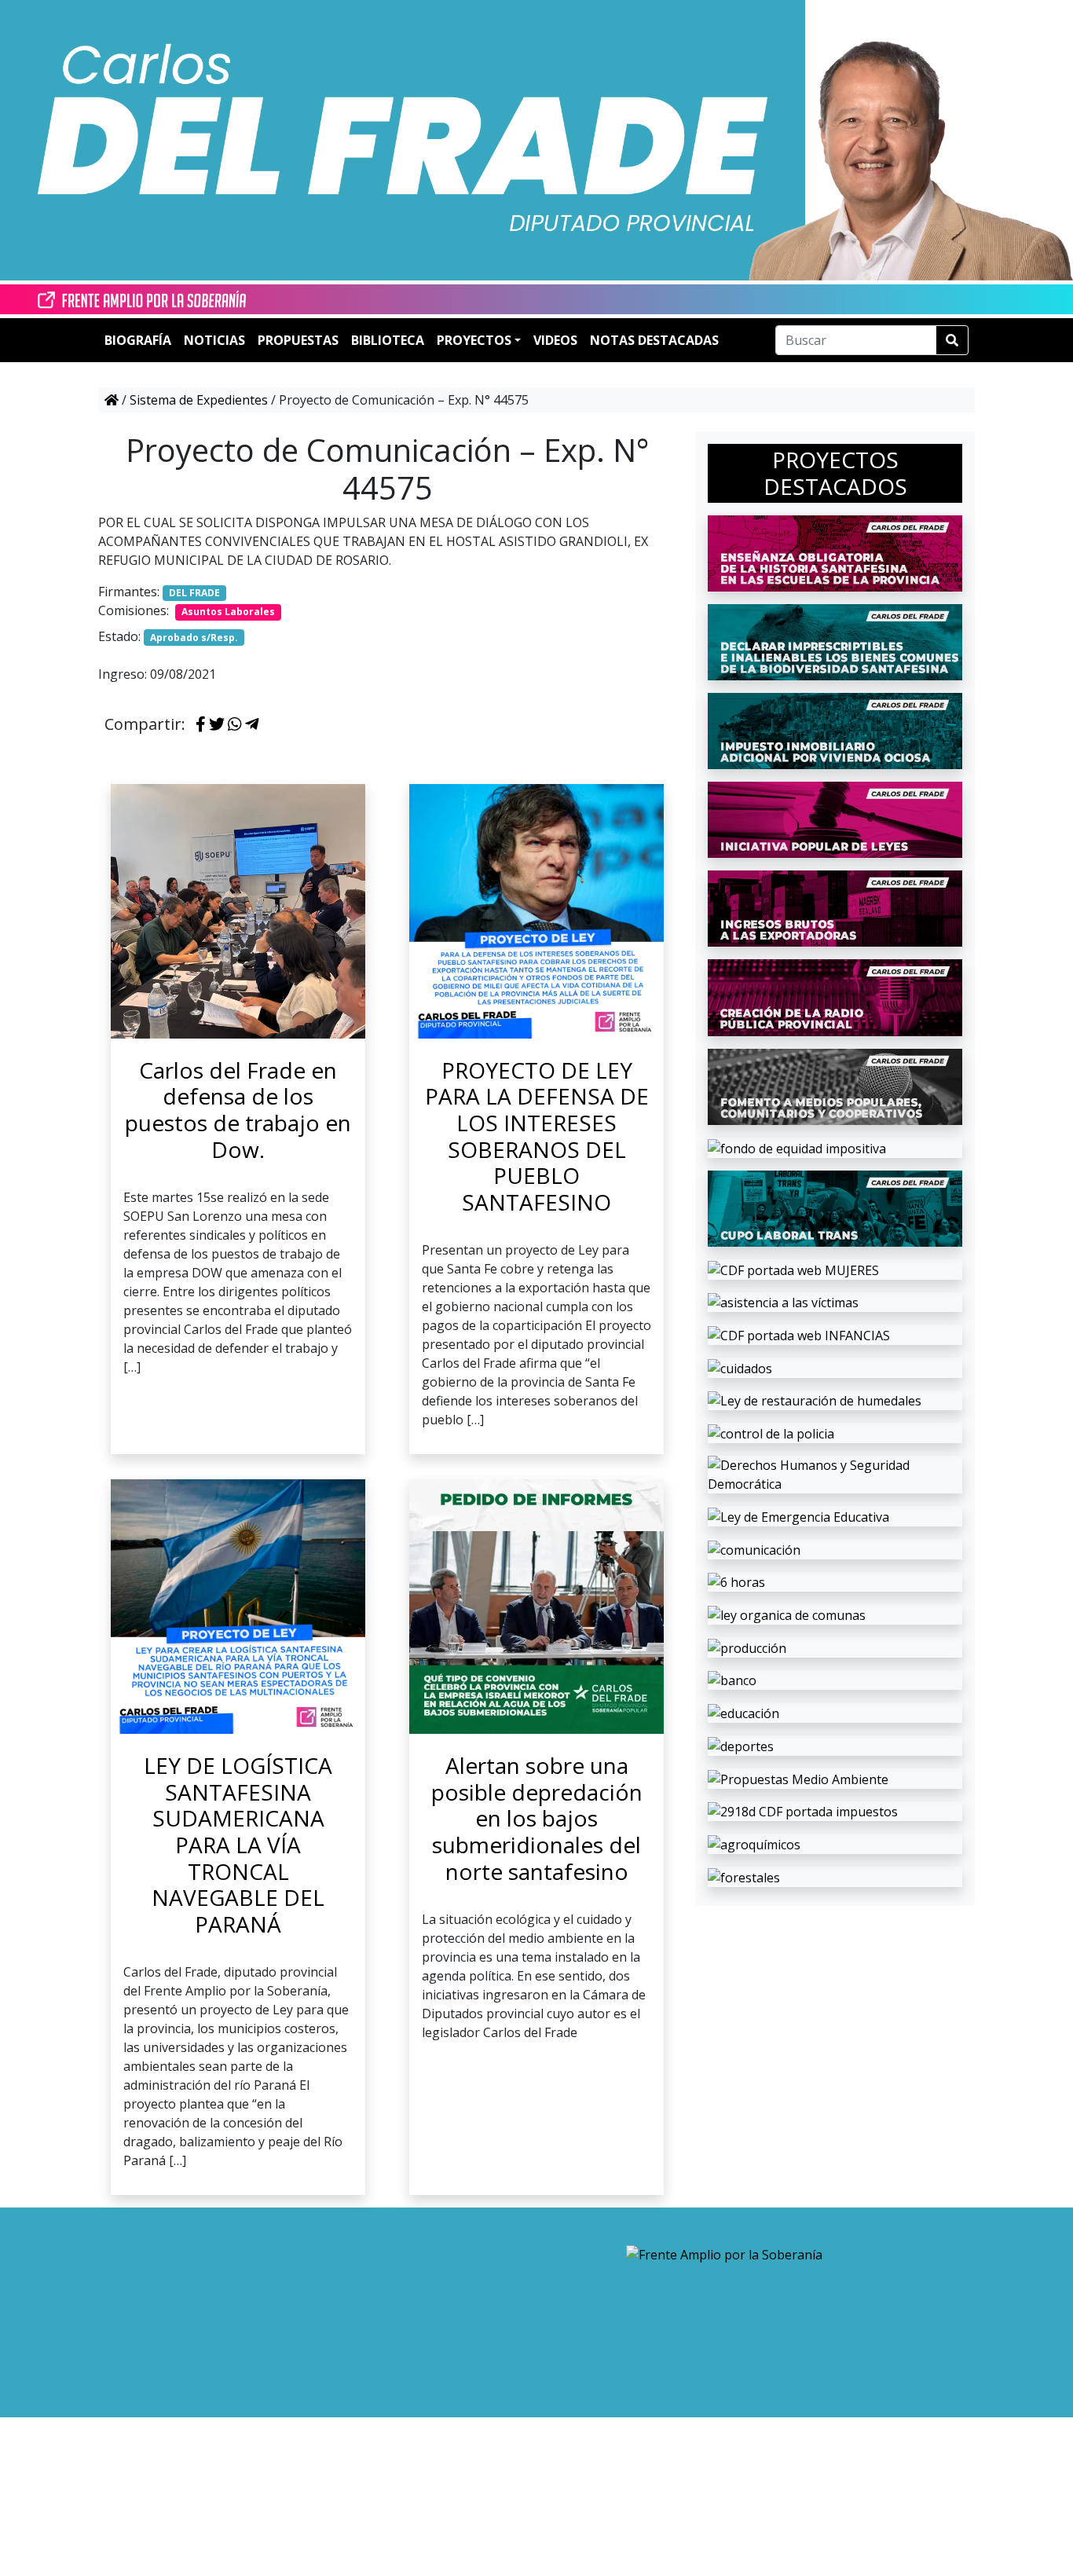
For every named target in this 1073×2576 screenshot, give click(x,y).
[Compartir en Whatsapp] (235, 725)
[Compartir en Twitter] (217, 725)
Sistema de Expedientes (199, 400)
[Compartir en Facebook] (201, 725)
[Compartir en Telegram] (252, 725)
